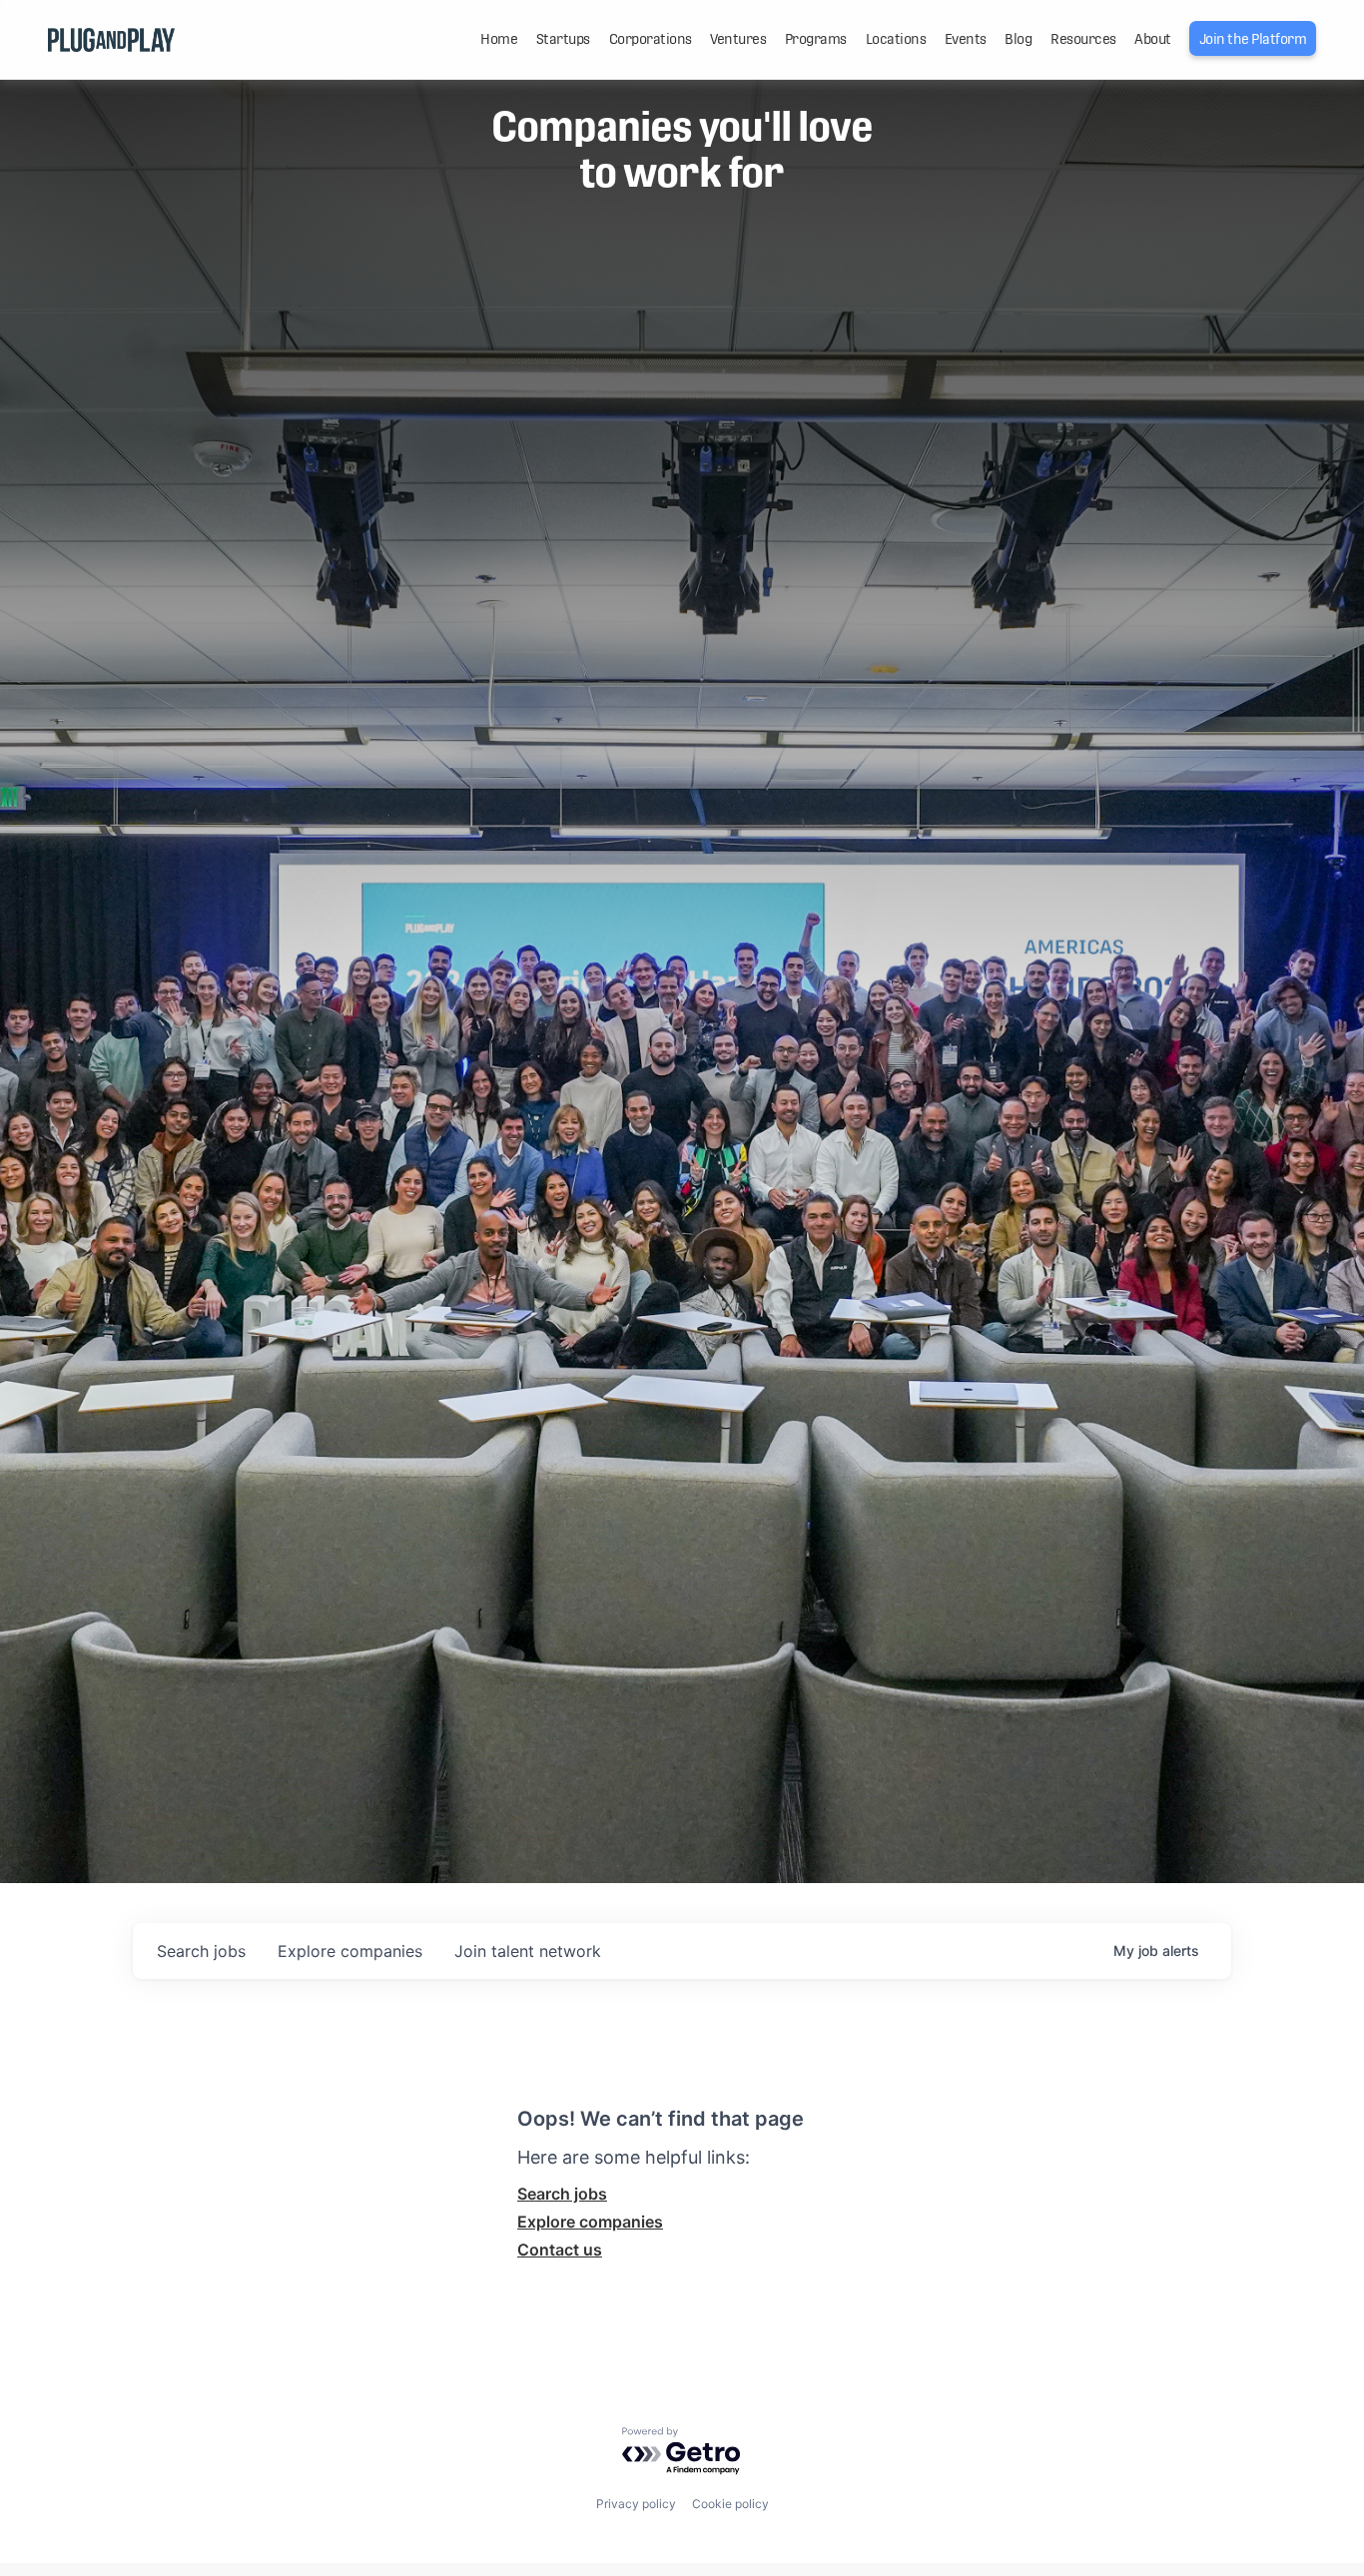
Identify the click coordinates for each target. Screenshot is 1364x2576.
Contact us (560, 2250)
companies (350, 1951)
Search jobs (562, 2194)
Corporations (651, 39)
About (1153, 39)
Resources (1083, 39)
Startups (563, 39)
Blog (1018, 39)
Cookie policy (730, 2504)
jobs (201, 1951)
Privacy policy (636, 2504)
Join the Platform (1253, 39)
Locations (896, 39)
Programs (816, 39)
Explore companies (590, 2222)
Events (966, 39)
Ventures (738, 39)
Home (499, 39)
